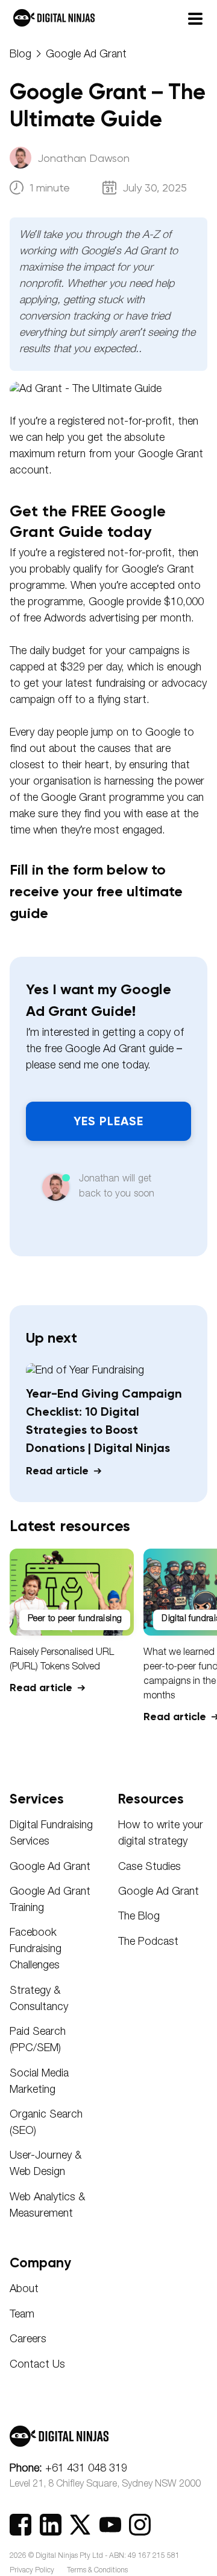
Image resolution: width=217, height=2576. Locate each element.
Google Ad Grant (86, 55)
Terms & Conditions (97, 2571)
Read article (59, 1471)
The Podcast (148, 1942)
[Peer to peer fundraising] (72, 1633)
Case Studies (149, 1868)
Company (40, 2263)
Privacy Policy (32, 2571)
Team (22, 2315)
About (24, 2290)
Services (37, 1799)
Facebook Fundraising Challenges (36, 1950)
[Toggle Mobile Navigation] (198, 18)
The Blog (139, 1917)
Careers (28, 2340)
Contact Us (37, 2365)
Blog (20, 55)
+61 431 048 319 (68, 2469)
